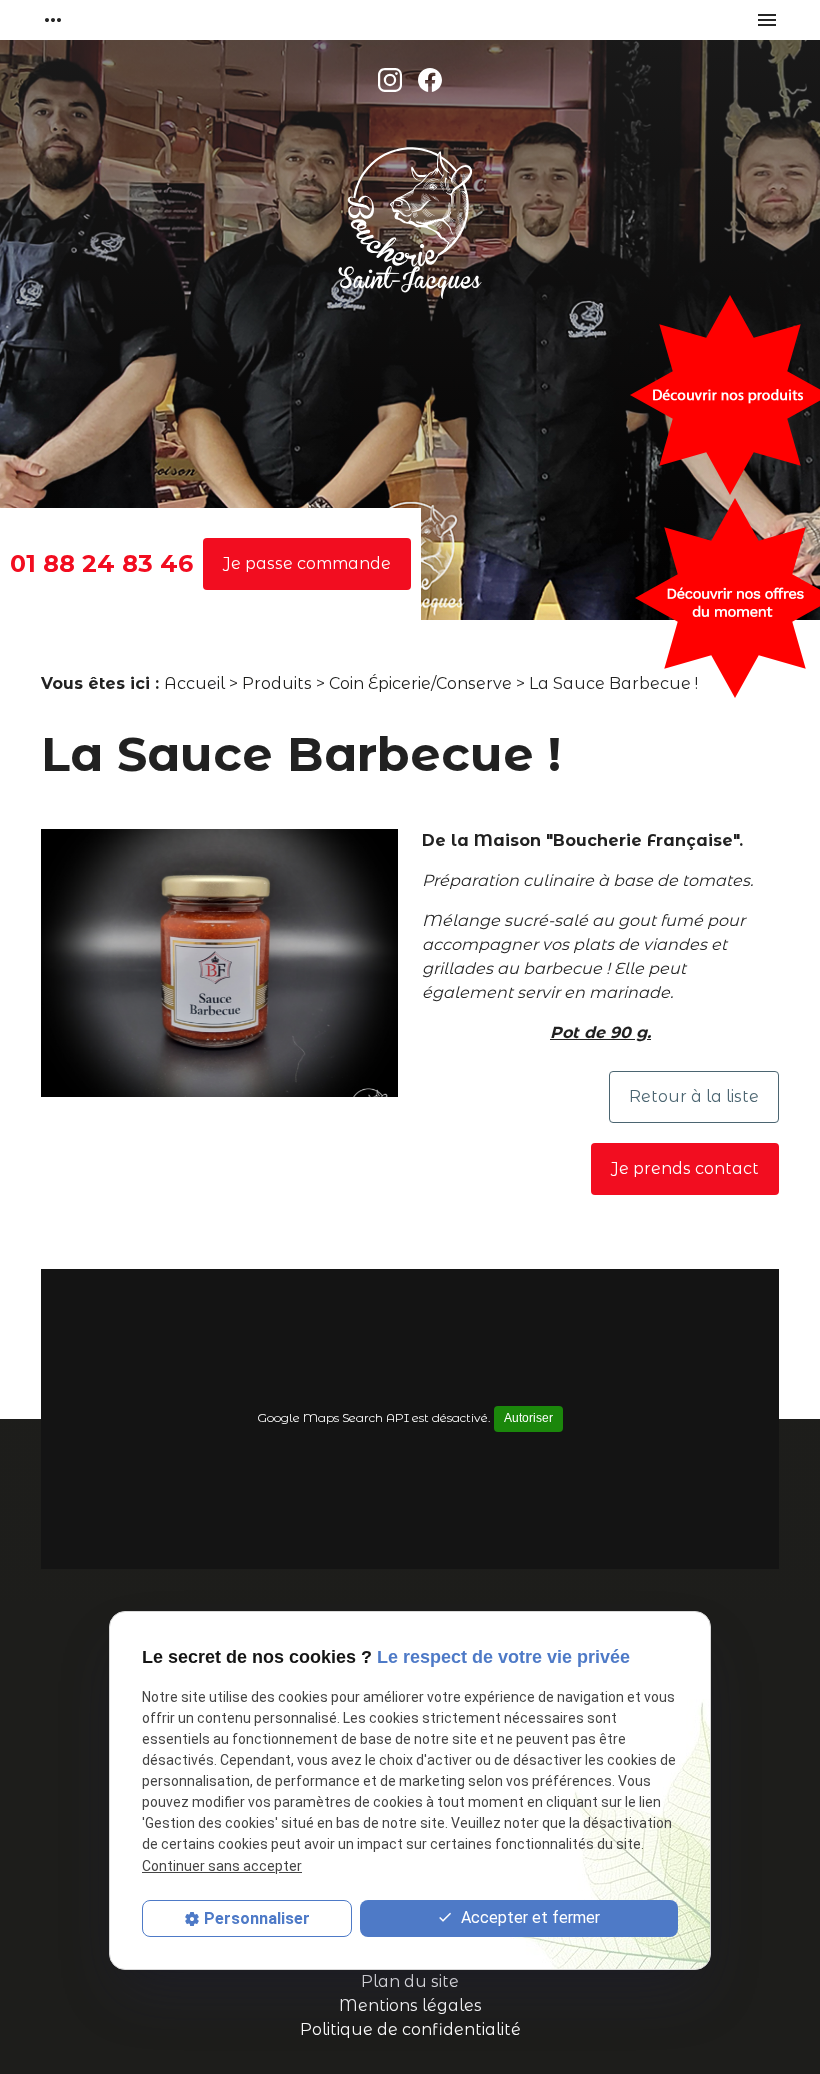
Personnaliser (257, 1918)
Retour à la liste (694, 1096)
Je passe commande (307, 563)
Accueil (194, 683)
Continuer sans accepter (222, 1866)
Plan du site (410, 1981)
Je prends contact (685, 1168)
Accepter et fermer (528, 1917)
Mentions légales (410, 2005)
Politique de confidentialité (410, 2029)
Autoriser (528, 1418)
